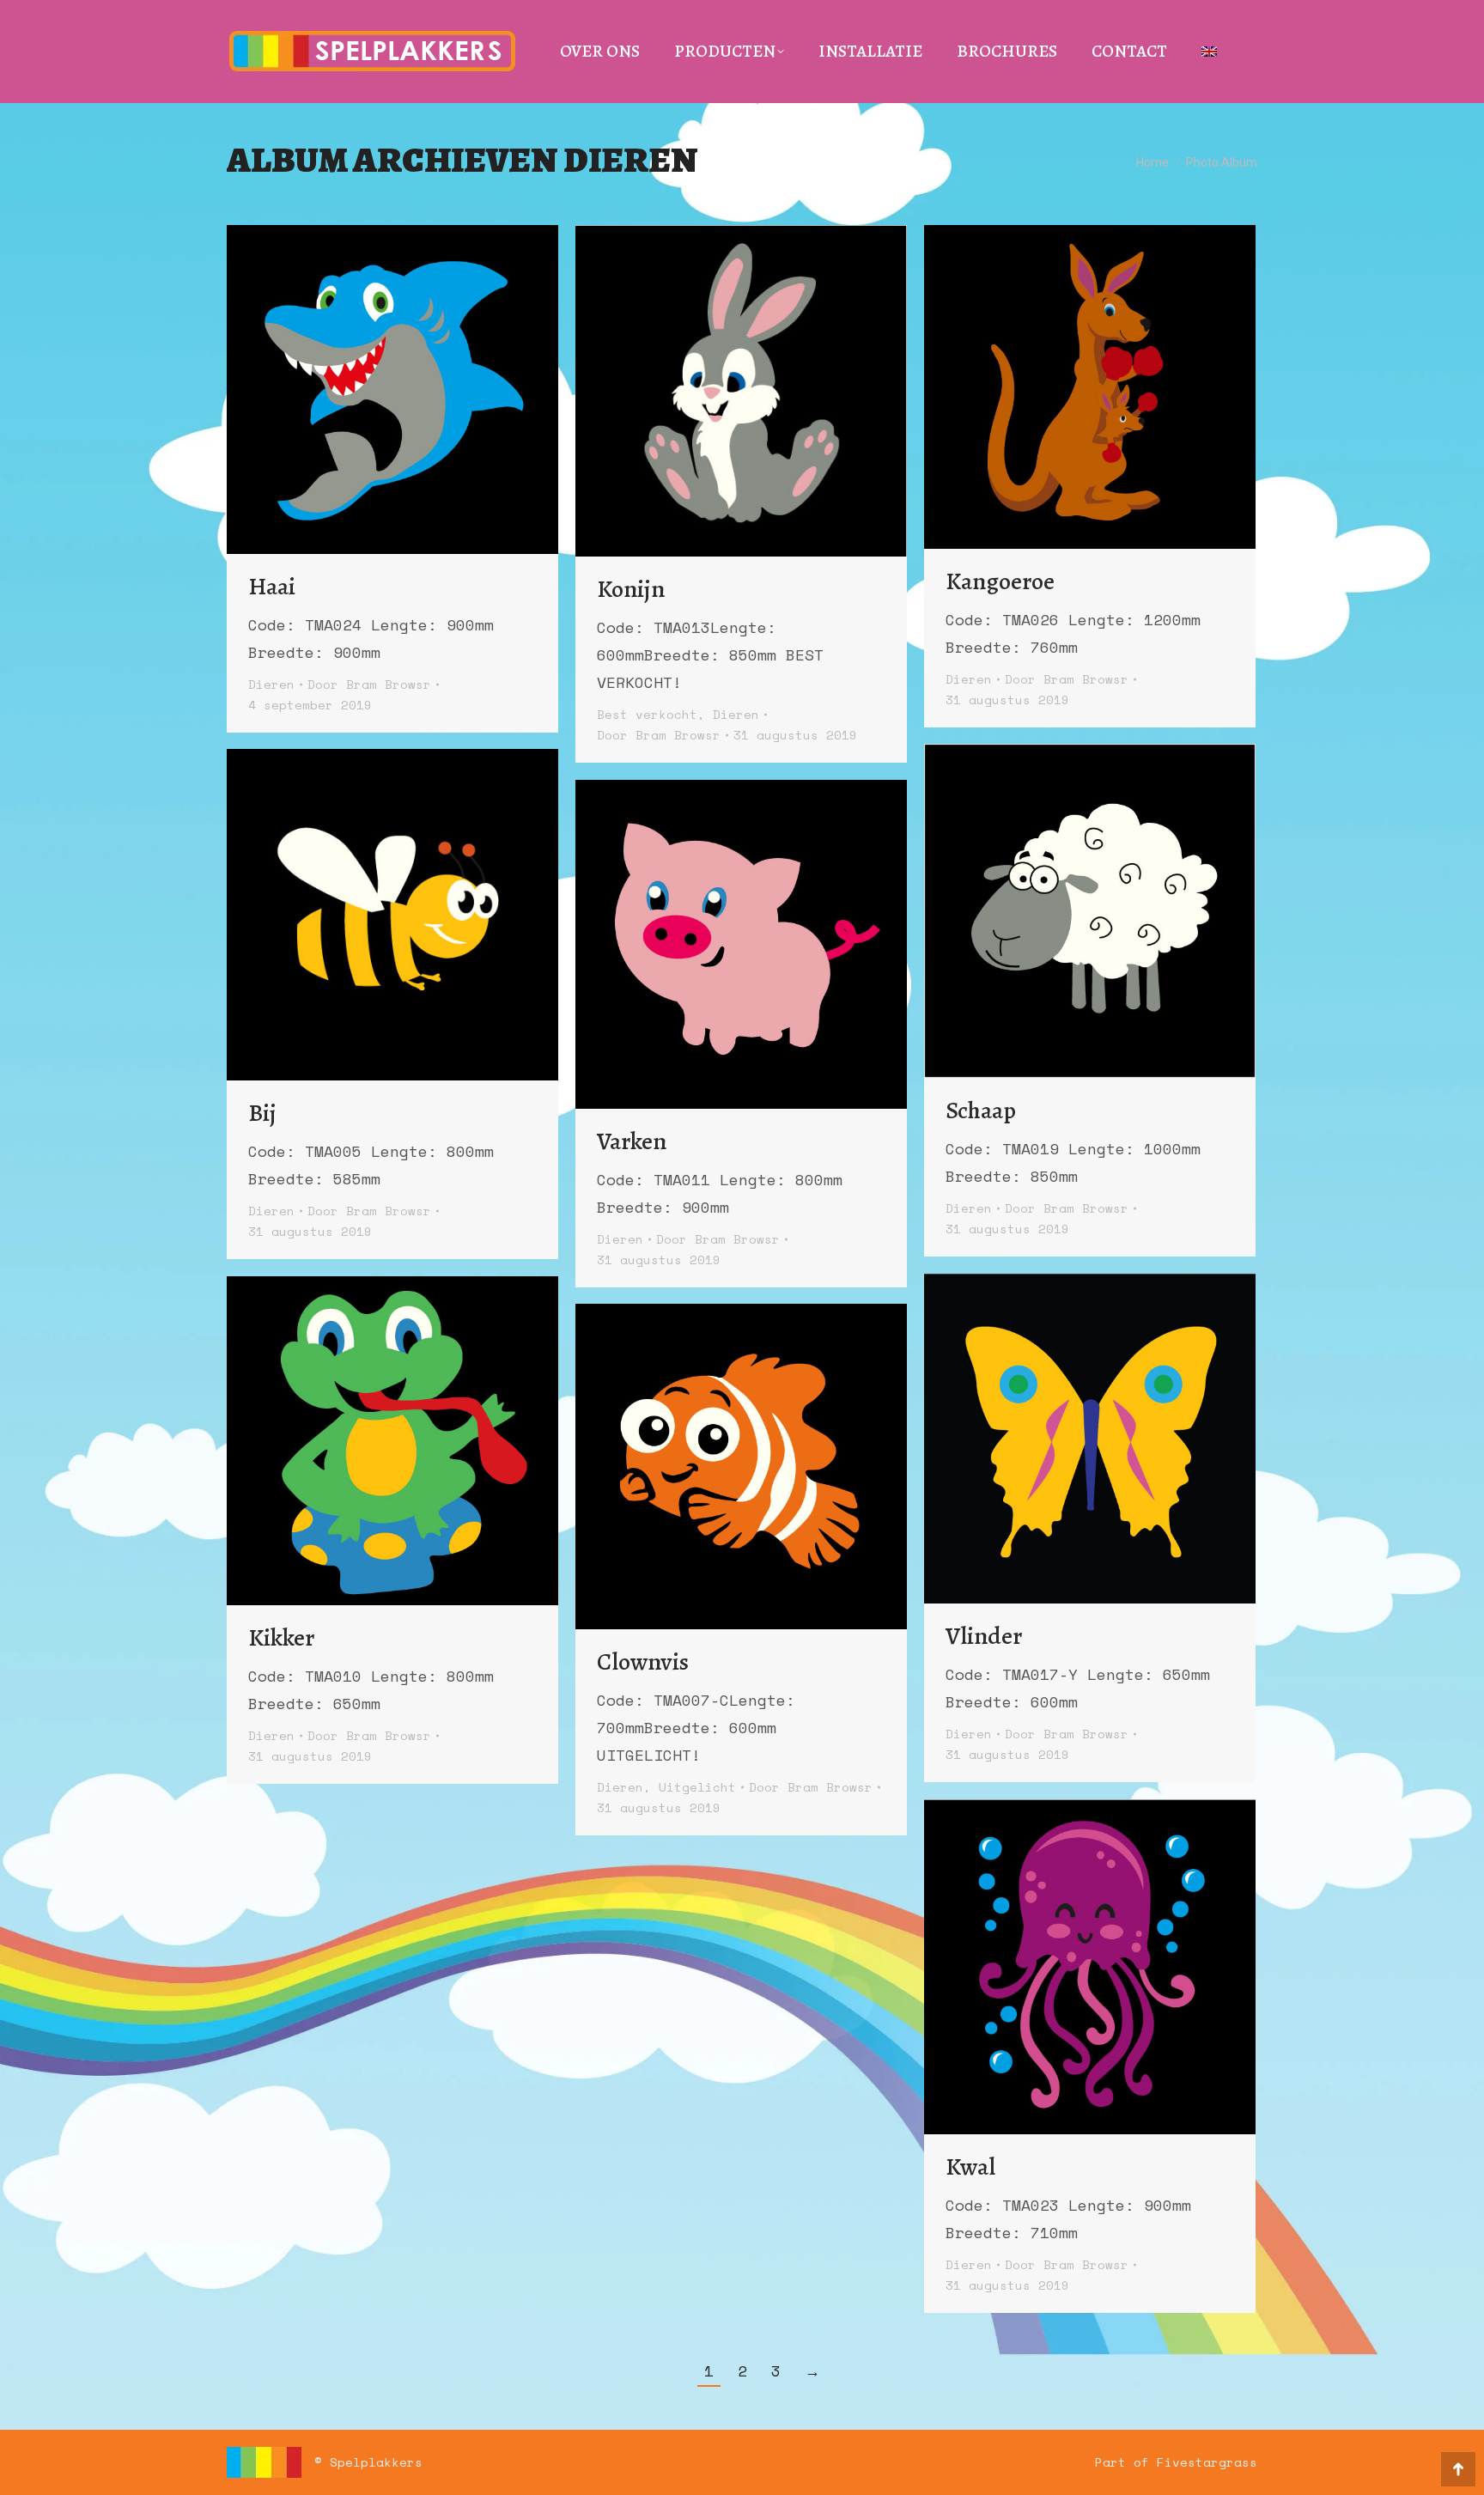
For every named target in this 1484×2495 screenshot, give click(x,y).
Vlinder (984, 1636)
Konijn (631, 589)
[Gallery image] (392, 389)
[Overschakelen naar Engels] (1209, 52)
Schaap (981, 1111)
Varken (632, 1141)
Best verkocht (647, 714)
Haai (272, 587)
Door (369, 684)
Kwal (970, 2167)
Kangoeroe (1000, 581)
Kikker (281, 1638)
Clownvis (643, 1662)
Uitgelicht (697, 1787)
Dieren (271, 684)
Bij (262, 1113)
